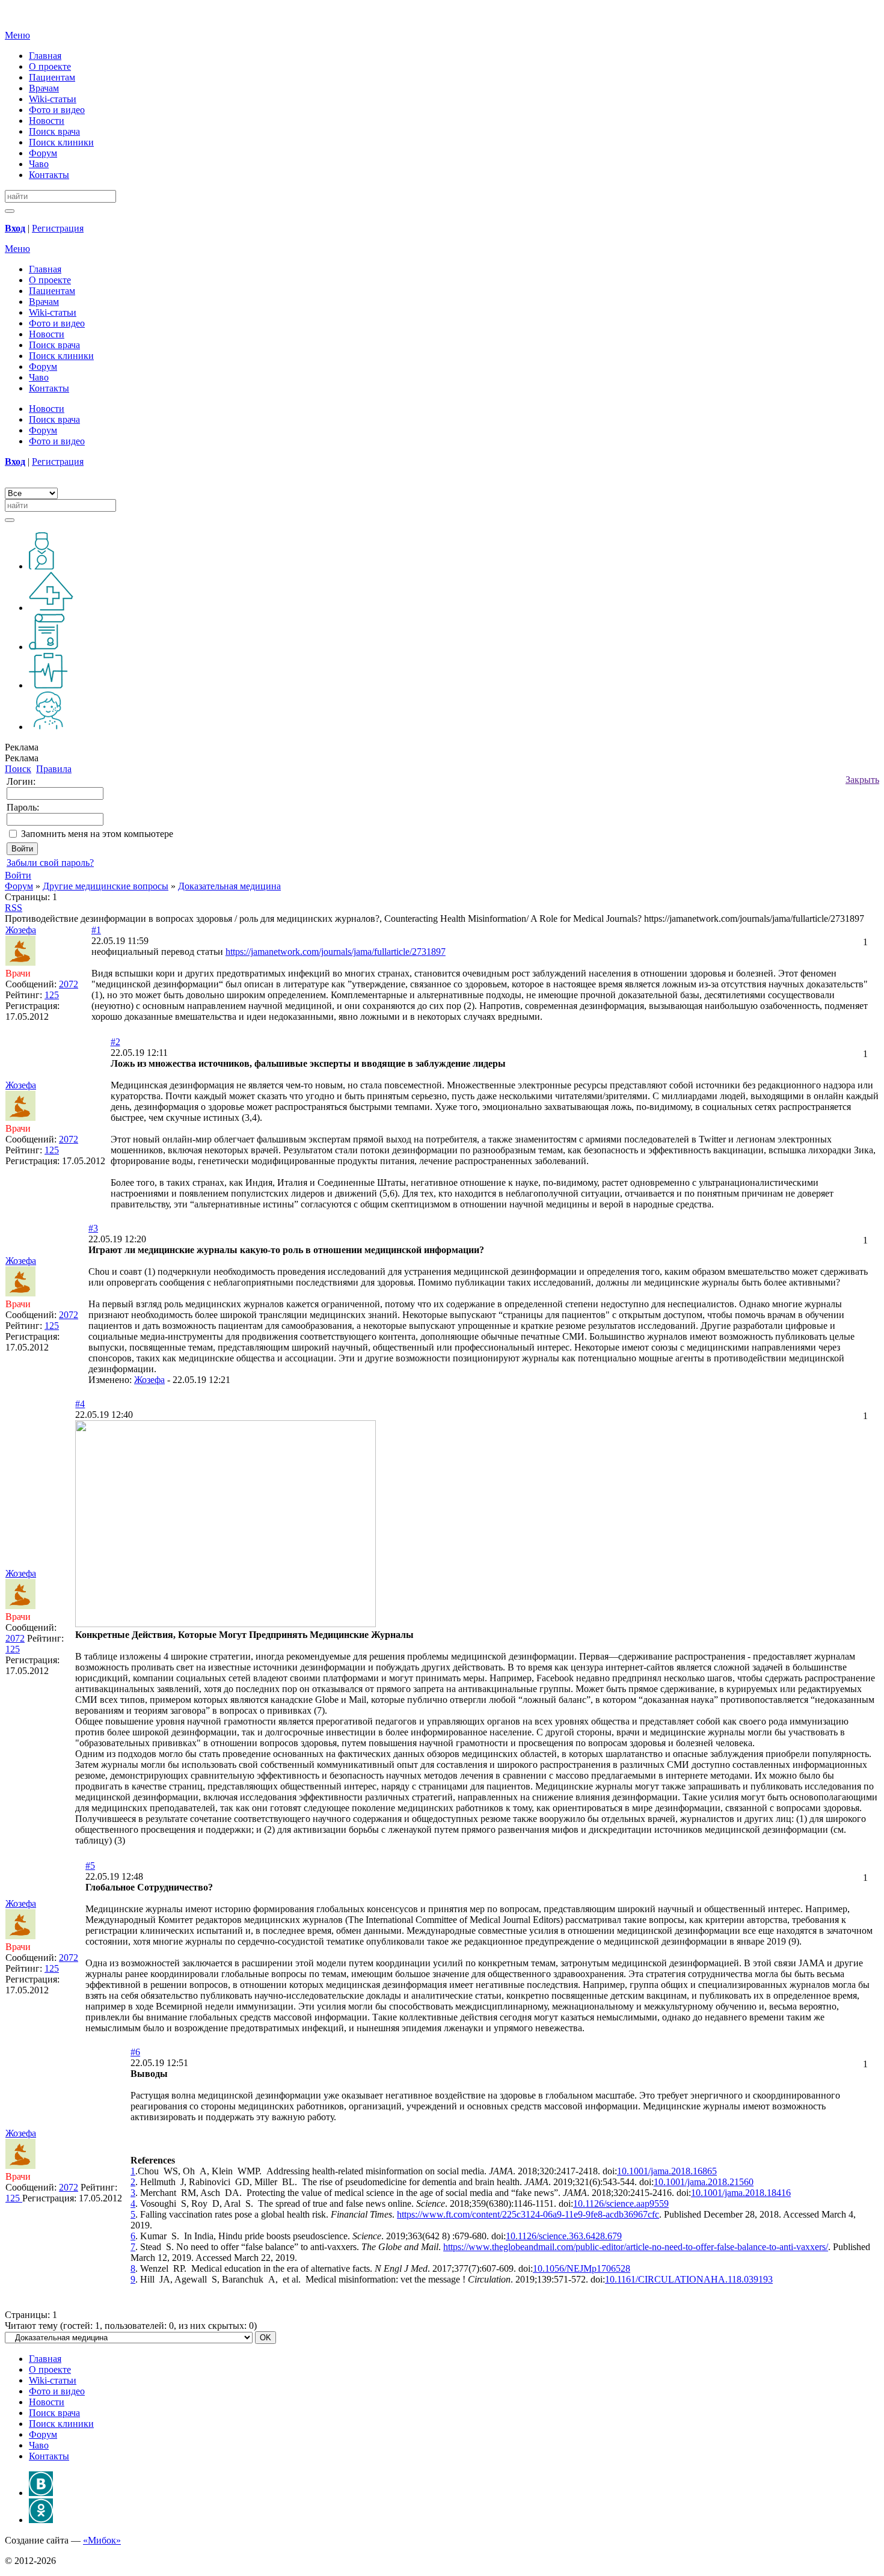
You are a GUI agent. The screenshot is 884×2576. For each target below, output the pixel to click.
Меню (17, 35)
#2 (115, 1042)
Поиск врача (54, 131)
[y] (10, 211)
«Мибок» (102, 2540)
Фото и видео (57, 110)
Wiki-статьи (53, 99)
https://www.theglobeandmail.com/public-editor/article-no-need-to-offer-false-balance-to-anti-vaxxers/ (636, 2247)
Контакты (49, 175)
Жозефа (149, 1380)
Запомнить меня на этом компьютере (97, 834)
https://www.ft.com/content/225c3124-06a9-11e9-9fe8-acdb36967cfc (528, 2214)
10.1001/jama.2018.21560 (704, 2182)
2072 (69, 984)
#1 (96, 930)
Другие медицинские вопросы (106, 886)
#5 (90, 1866)
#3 (93, 1228)
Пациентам (52, 77)
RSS (14, 908)
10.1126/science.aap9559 (621, 2203)
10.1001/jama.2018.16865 (667, 2171)
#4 (80, 1404)
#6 (135, 2052)
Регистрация (58, 228)
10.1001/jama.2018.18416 (741, 2193)
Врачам (44, 88)
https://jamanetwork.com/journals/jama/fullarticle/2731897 (336, 952)
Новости (47, 121)
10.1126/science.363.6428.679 (564, 2236)
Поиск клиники (61, 142)
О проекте (50, 66)
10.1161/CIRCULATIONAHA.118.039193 (689, 2279)
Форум (43, 153)
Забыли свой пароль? (50, 863)
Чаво (39, 164)
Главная (45, 56)
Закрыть (862, 780)
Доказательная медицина (229, 886)
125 (52, 995)
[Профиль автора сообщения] (20, 962)
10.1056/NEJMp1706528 (582, 2268)
